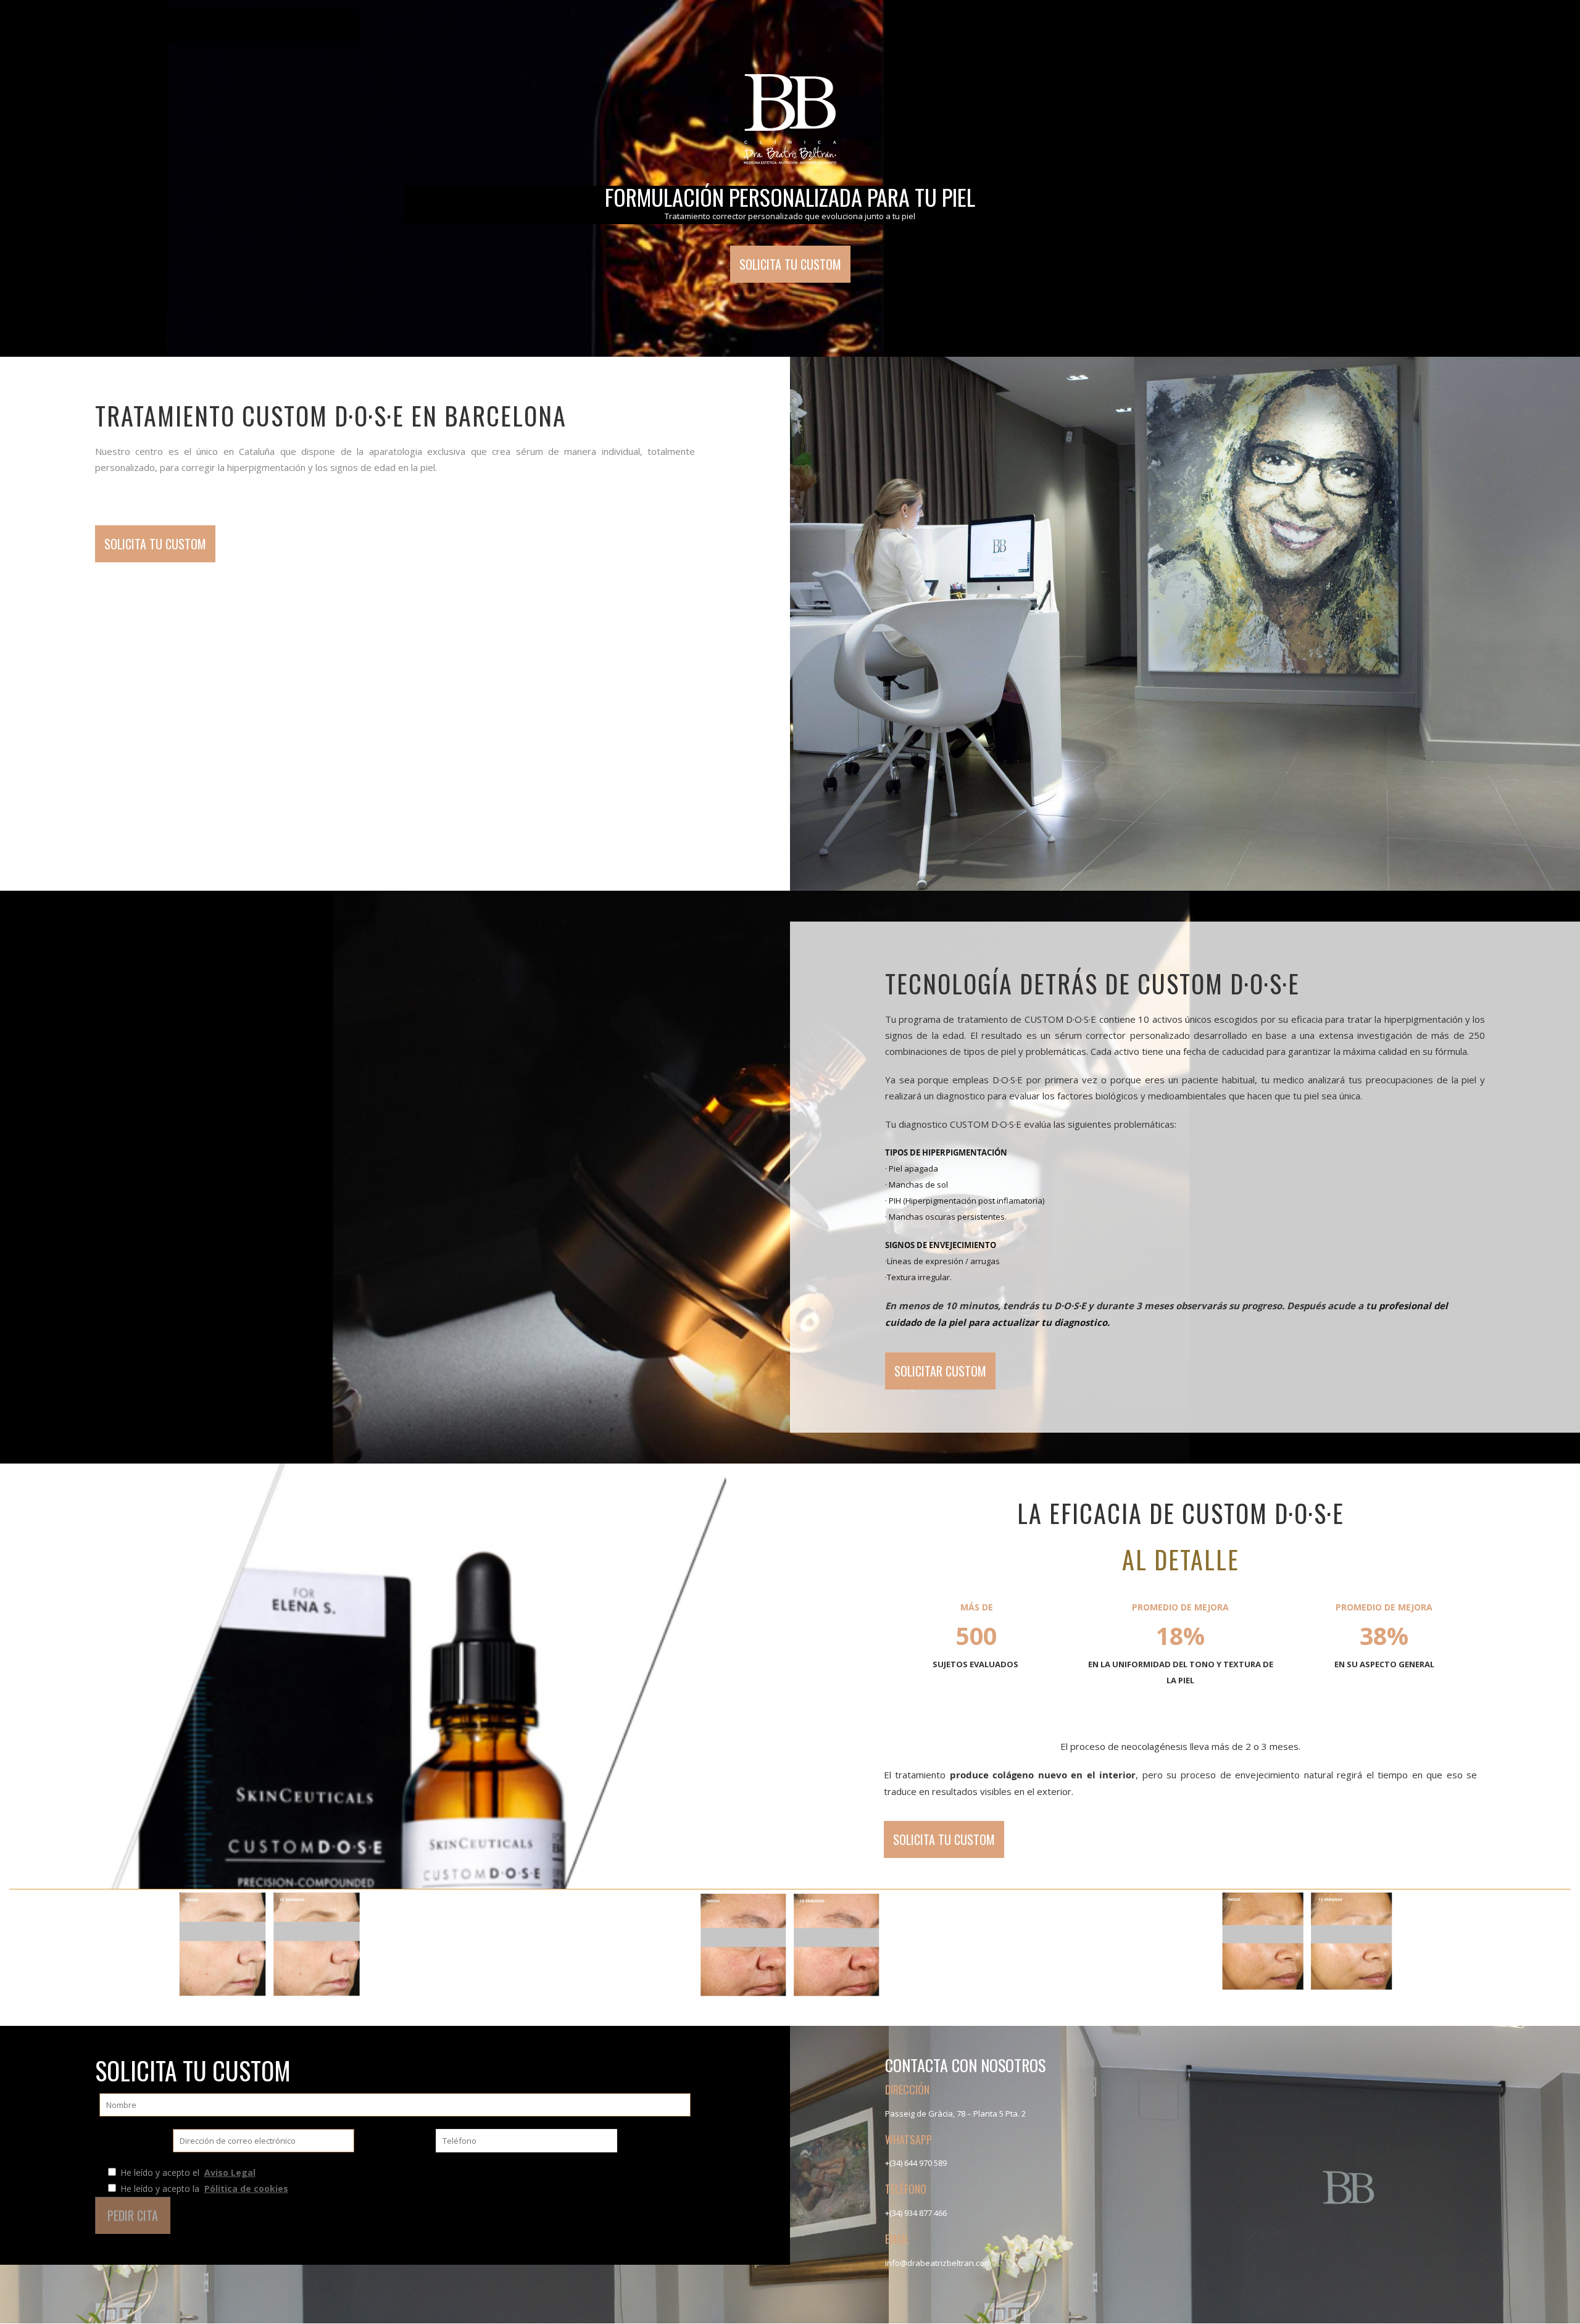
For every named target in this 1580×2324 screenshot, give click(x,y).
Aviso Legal (230, 2172)
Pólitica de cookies (246, 2189)
